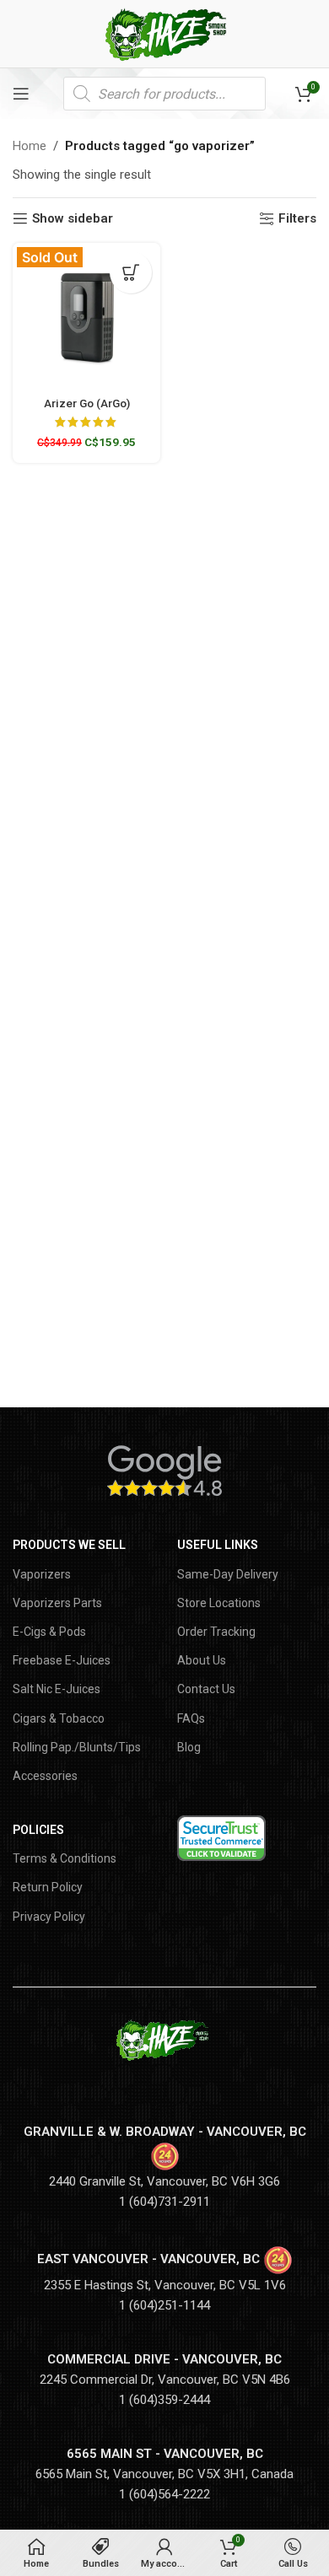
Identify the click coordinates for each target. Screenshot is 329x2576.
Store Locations (219, 1603)
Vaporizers (42, 1574)
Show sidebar (73, 218)
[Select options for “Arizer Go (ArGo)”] (131, 272)
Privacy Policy (49, 1917)
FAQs (191, 1718)
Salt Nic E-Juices (57, 1689)
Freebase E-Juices (62, 1660)
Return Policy (48, 1887)
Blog (189, 1747)
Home (30, 146)
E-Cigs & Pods (49, 1632)
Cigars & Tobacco (59, 1718)
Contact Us (206, 1689)
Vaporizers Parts (57, 1603)
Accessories (45, 1776)
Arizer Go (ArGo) (87, 403)
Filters (297, 218)
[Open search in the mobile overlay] (164, 94)
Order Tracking (216, 1632)
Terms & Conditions (65, 1858)
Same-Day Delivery (228, 1574)
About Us (202, 1660)
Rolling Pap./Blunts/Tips (77, 1747)
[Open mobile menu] (21, 94)
